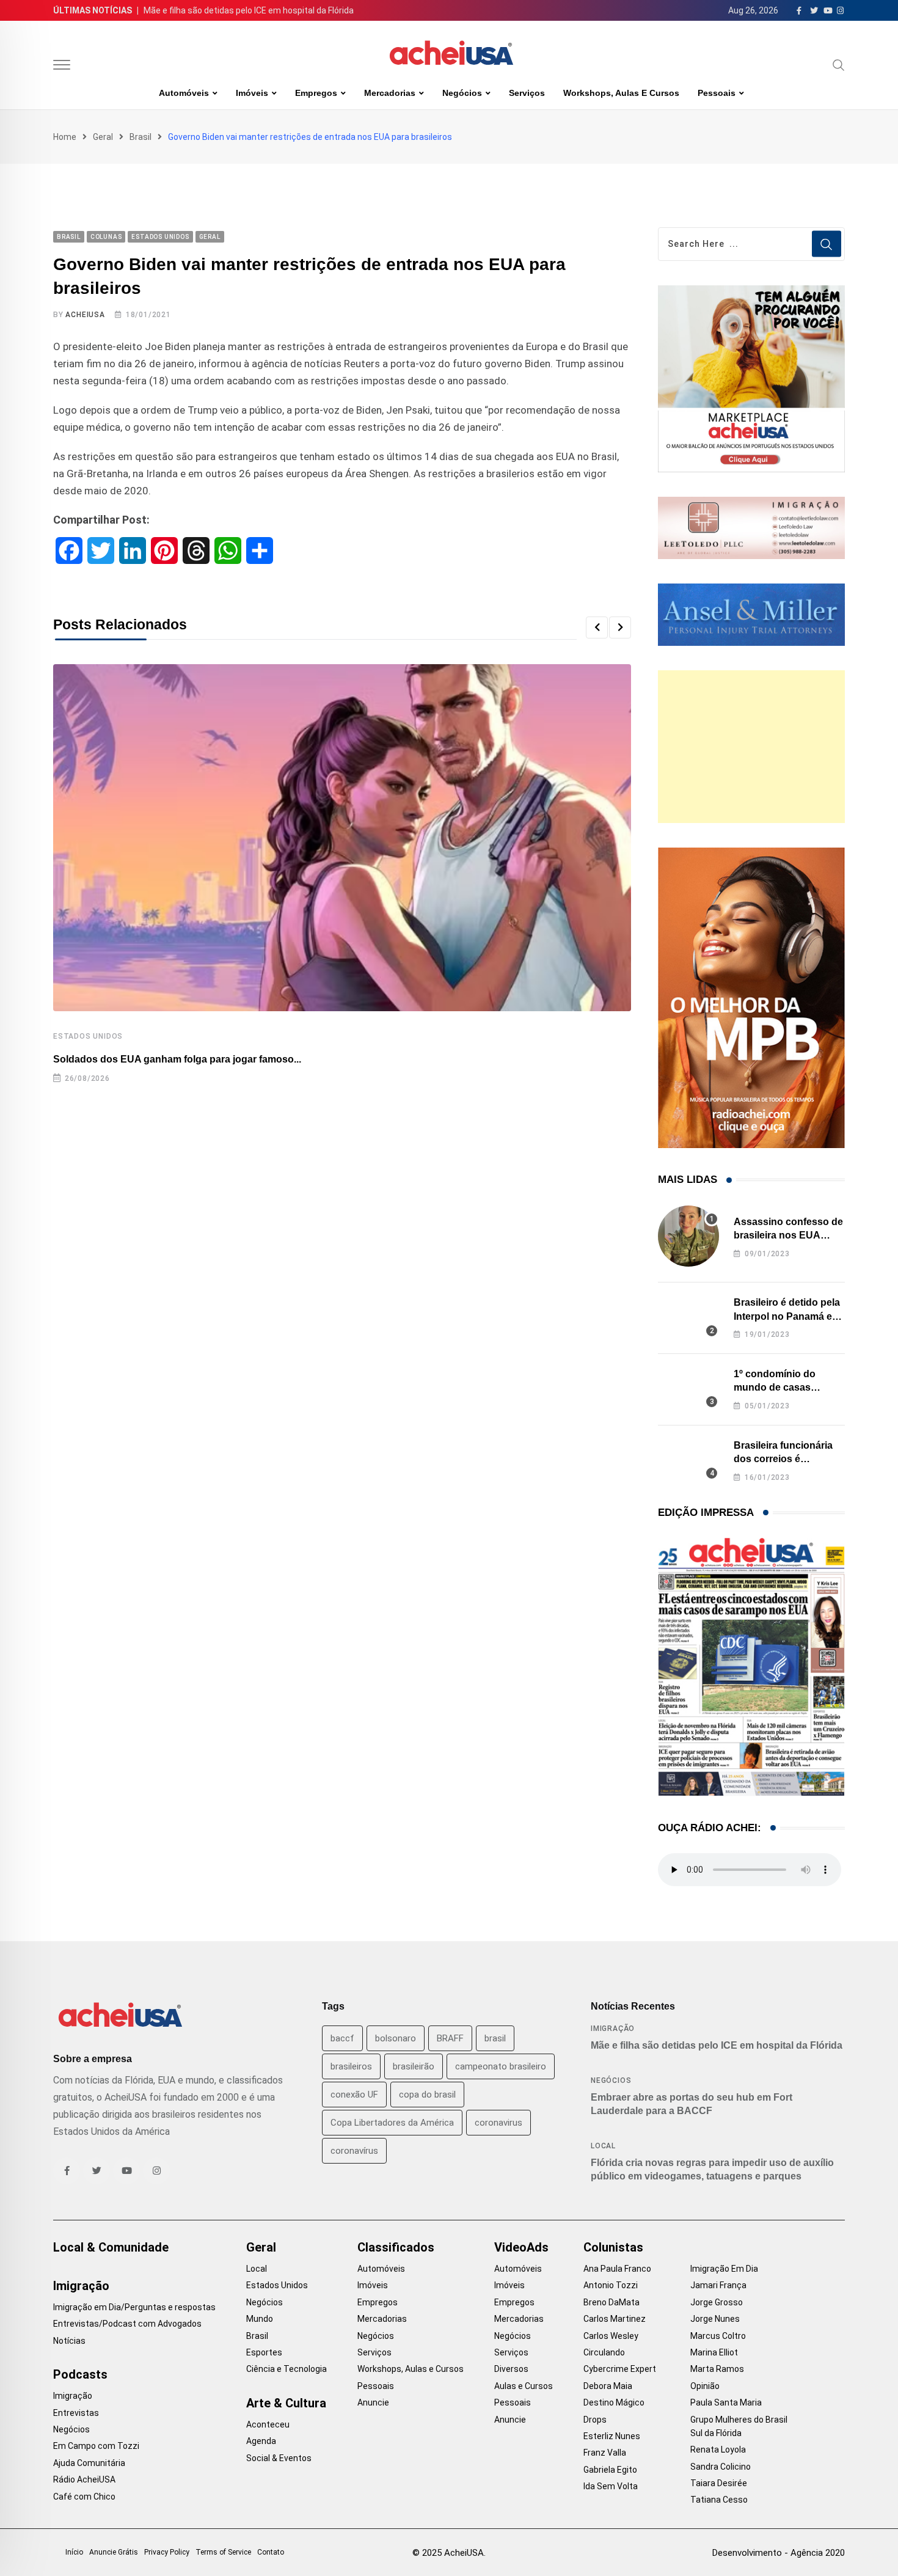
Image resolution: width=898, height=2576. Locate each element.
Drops (595, 2420)
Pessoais (717, 93)
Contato (271, 2552)
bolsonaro (396, 2038)
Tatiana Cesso (719, 2500)
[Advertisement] (751, 747)
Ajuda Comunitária (89, 2463)
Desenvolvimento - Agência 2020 (779, 2553)
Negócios (462, 93)
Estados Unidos (88, 1036)
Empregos (316, 93)
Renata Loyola (718, 2450)
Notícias (69, 2341)
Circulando (604, 2352)
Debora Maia (608, 2386)
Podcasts (80, 2374)
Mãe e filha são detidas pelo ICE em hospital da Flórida (249, 10)
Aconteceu (268, 2424)
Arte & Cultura (286, 2403)
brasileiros (351, 2066)
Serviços (527, 93)
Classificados (396, 2247)
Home (65, 137)
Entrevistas (76, 2413)
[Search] (839, 65)
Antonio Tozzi (611, 2285)
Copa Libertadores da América (392, 2123)
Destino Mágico (614, 2402)
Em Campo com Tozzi (96, 2446)
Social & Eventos (279, 2458)
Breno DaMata (611, 2302)
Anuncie (373, 2402)
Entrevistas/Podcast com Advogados (127, 2324)
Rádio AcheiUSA (84, 2479)
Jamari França (718, 2285)
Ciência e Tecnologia (287, 2369)
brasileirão (414, 2066)
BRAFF (450, 2038)
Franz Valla (605, 2453)
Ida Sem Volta (611, 2486)
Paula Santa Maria (726, 2402)
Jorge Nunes (715, 2319)
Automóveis (184, 93)
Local (603, 2146)
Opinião (705, 2386)
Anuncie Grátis (114, 2552)
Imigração (613, 2029)
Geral (103, 137)
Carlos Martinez (615, 2319)
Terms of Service (223, 2552)
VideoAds (521, 2247)
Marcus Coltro (718, 2336)
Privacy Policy (167, 2552)
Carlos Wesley (611, 2336)
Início (74, 2552)
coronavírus (354, 2151)
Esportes (264, 2352)
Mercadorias (390, 93)
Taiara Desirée (719, 2483)
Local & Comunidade (111, 2247)
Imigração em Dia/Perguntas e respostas (134, 2307)
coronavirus (498, 2123)
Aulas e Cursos (524, 2386)
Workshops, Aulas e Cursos (621, 93)
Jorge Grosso (717, 2302)
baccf (342, 2038)
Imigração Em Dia (724, 2269)
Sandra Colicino (721, 2467)
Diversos (511, 2369)
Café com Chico (84, 2497)
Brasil (141, 137)
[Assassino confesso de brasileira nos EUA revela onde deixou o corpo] (688, 1236)
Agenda (261, 2441)
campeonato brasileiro (501, 2066)
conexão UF (354, 2095)
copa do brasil (427, 2095)
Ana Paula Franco (617, 2269)
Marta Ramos (717, 2369)
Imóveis (252, 93)
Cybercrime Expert (620, 2369)
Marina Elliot (714, 2352)
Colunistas (613, 2247)
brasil (495, 2038)
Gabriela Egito (610, 2470)
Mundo (260, 2319)
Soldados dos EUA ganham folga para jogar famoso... (177, 1059)
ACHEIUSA (85, 315)
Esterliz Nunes (612, 2436)
